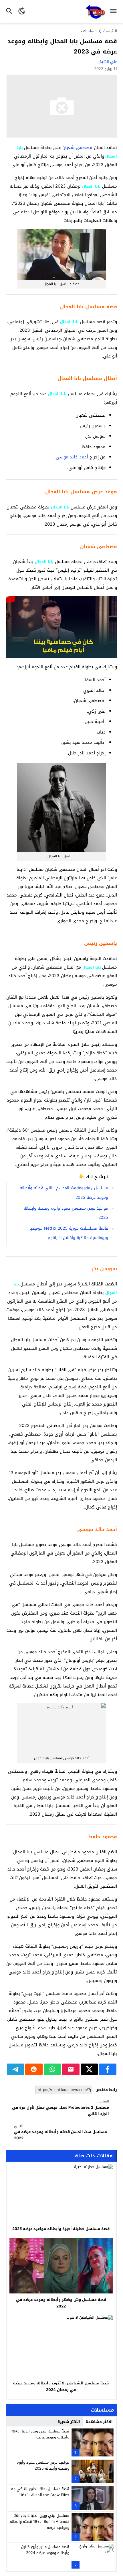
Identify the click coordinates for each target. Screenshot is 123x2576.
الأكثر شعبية (69, 2422)
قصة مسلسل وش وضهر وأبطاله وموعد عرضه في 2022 (61, 2303)
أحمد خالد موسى (72, 457)
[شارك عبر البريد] (71, 2069)
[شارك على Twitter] (89, 2069)
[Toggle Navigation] (115, 12)
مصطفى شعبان (77, 148)
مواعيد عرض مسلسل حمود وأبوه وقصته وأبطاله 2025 (43, 2465)
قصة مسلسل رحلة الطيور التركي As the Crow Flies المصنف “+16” (40, 2492)
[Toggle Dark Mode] (22, 12)
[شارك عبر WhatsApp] (52, 2069)
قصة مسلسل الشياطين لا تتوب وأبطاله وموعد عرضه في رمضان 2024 (61, 2386)
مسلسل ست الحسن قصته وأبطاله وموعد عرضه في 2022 (60, 2132)
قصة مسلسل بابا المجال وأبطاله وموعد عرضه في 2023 (62, 46)
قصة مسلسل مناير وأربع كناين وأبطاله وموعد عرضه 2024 (45, 2550)
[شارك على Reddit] (34, 2069)
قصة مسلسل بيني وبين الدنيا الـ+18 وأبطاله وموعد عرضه (40, 2434)
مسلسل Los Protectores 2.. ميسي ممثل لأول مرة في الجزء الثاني (60, 2108)
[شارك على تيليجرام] (16, 2069)
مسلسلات (89, 31)
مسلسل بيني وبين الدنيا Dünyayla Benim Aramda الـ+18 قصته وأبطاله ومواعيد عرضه (39, 2522)
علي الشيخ (108, 62)
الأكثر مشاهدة (99, 2422)
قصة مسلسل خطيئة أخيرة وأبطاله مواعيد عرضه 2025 (61, 2229)
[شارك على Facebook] (108, 2069)
